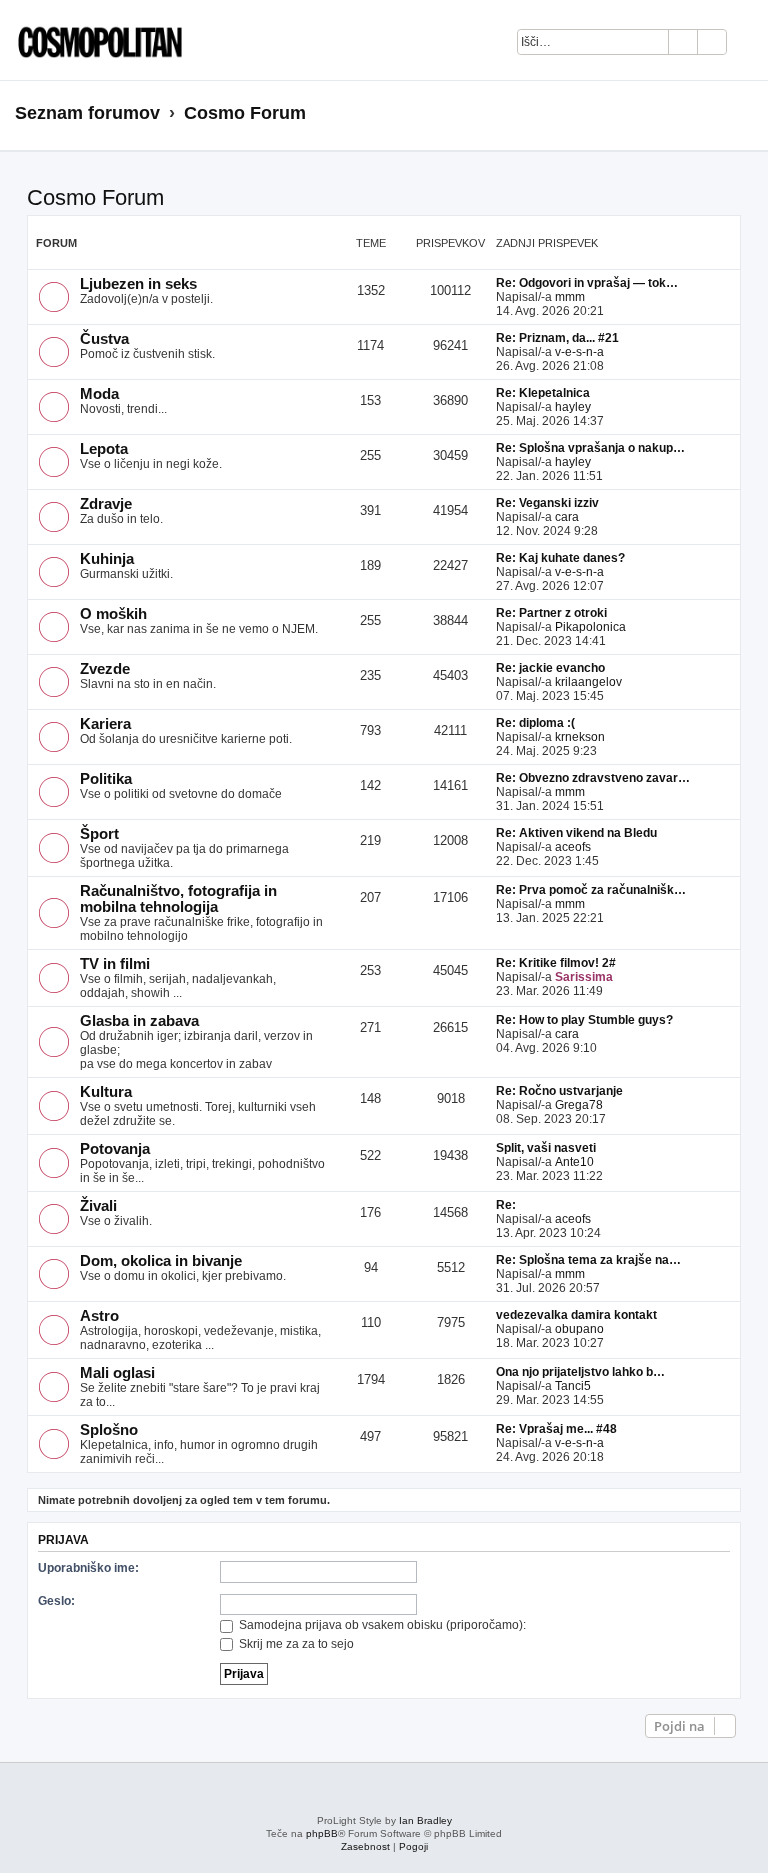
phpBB (322, 1833)
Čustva (104, 339)
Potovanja (115, 1149)
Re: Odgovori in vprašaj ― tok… (587, 283)
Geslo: (56, 1601)
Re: (506, 1205)
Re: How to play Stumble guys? (584, 1020)
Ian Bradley (425, 1820)
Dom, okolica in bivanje (161, 1261)
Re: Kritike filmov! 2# (556, 963)
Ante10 (574, 1162)
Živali (98, 1206)
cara (567, 517)
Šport (99, 834)
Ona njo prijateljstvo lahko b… (580, 1372)
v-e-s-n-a (579, 352)
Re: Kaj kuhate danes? (560, 558)
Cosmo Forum (95, 197)
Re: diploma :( (535, 723)
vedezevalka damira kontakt (576, 1315)
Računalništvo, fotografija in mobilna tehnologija (178, 899)
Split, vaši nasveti (546, 1148)
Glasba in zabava (139, 1021)
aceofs (573, 847)
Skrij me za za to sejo (295, 1644)
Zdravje (106, 504)
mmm (570, 297)
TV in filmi (115, 964)
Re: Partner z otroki (551, 613)
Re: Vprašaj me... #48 (556, 1429)
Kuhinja (107, 559)
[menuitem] (752, 45)
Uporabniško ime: (88, 1568)
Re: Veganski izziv (547, 503)
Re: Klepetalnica (543, 393)
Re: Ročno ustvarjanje (559, 1091)
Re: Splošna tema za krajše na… (588, 1260)
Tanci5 (573, 1386)
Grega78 (579, 1105)
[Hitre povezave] (746, 114)
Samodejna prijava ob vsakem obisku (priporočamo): (381, 1625)
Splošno (109, 1430)
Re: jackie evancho (550, 668)
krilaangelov (588, 682)
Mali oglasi (117, 1373)
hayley (573, 407)
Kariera (105, 724)
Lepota (104, 449)
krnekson (580, 737)
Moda (99, 394)
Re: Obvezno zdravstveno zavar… (593, 778)
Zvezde (105, 669)
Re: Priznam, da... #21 (557, 338)
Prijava (63, 1540)
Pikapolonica (590, 627)
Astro (99, 1316)
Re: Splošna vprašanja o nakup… (590, 448)
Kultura (106, 1092)
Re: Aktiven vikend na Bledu (576, 833)
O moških (113, 614)
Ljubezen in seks (138, 284)
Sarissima (584, 977)
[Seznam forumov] (95, 40)
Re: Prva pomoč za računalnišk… (591, 890)
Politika (106, 779)
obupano (579, 1329)
